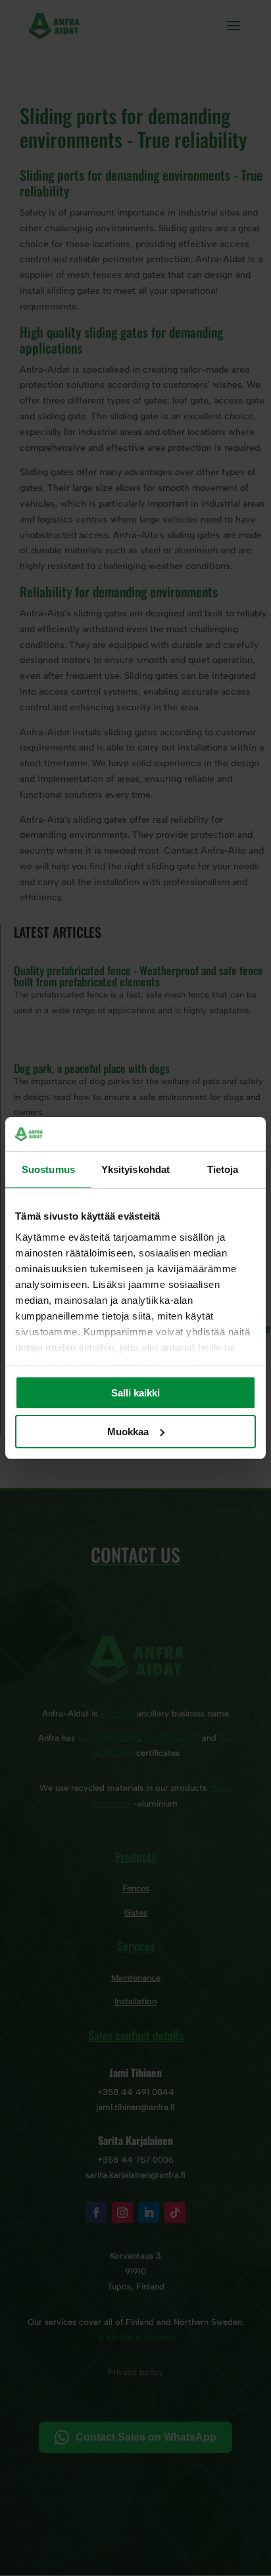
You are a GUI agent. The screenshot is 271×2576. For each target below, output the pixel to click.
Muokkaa (128, 1432)
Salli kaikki (135, 1393)
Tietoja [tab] (223, 1169)
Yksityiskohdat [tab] (135, 1169)
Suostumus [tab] (48, 1169)
